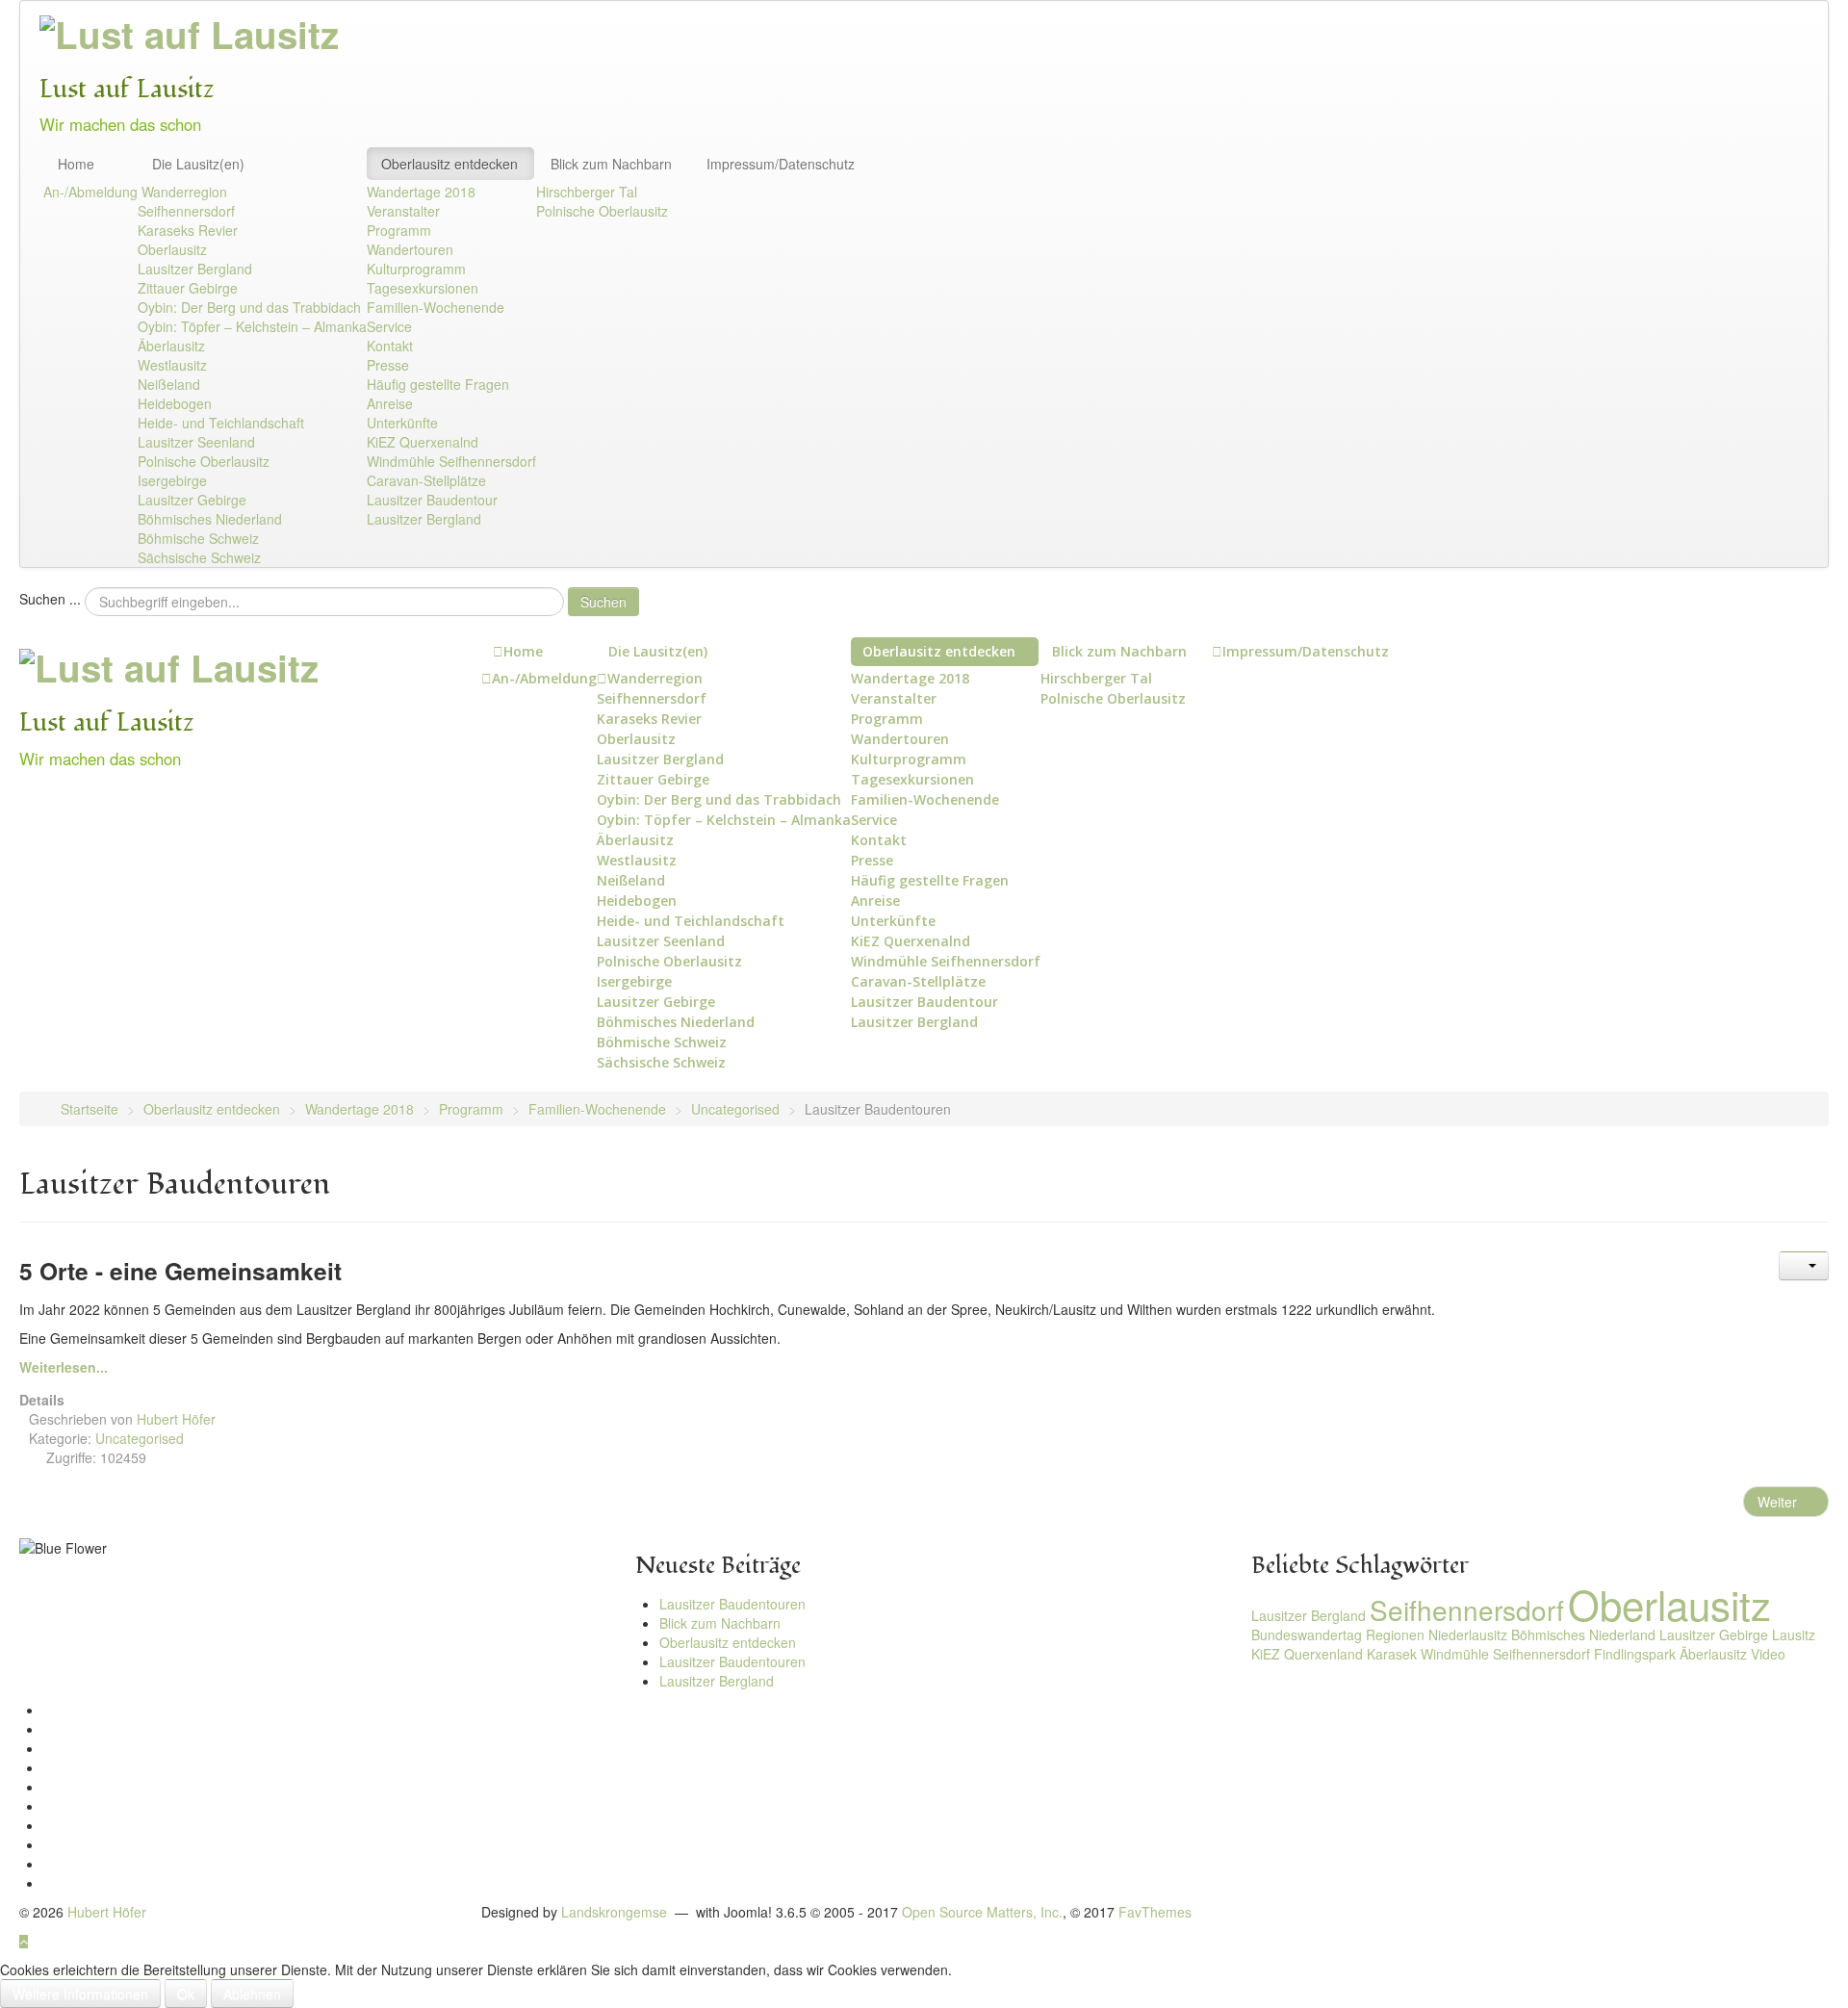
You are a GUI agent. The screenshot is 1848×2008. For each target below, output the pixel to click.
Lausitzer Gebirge (192, 500)
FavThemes (1155, 1912)
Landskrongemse (614, 1912)
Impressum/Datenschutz (781, 164)
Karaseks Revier (188, 230)
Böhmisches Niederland (210, 519)
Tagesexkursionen (423, 288)
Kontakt (390, 346)
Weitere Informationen (80, 1994)
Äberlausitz (171, 346)
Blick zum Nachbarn (611, 164)
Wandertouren (410, 249)
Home (76, 164)
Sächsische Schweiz (199, 557)
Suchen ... (50, 599)
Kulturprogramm (416, 269)
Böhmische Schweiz (198, 538)
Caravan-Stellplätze (426, 480)
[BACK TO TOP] (24, 1941)
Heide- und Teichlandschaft (221, 423)
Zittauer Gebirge (188, 288)
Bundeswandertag (1307, 1635)
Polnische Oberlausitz (204, 461)
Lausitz (1794, 1635)
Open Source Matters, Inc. (982, 1912)
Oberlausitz (172, 249)
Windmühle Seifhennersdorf (451, 461)
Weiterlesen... (64, 1367)
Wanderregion (184, 192)
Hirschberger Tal (587, 192)
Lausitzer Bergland (195, 269)
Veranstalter (403, 211)
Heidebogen (175, 403)
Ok (186, 1994)
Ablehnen (252, 1994)
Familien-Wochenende (436, 307)
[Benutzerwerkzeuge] (1804, 1266)
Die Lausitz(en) (198, 164)
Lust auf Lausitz (127, 89)
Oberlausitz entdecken (449, 164)
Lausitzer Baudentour (432, 500)
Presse (388, 365)
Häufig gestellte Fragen (438, 384)
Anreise (390, 403)
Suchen (603, 602)
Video (1768, 1654)
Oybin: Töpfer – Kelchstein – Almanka (252, 326)
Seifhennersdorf (186, 211)
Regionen (1395, 1635)
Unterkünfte (402, 423)
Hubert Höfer (107, 1912)
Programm (399, 230)
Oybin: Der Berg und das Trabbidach (249, 307)
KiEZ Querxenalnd (423, 442)
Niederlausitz (1468, 1635)
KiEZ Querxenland (1307, 1654)
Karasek (1392, 1654)
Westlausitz (172, 365)
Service (389, 326)
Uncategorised (140, 1438)
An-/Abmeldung (90, 192)
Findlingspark (1635, 1654)
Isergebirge (172, 480)
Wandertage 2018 (421, 192)
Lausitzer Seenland (196, 442)
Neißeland (169, 384)
